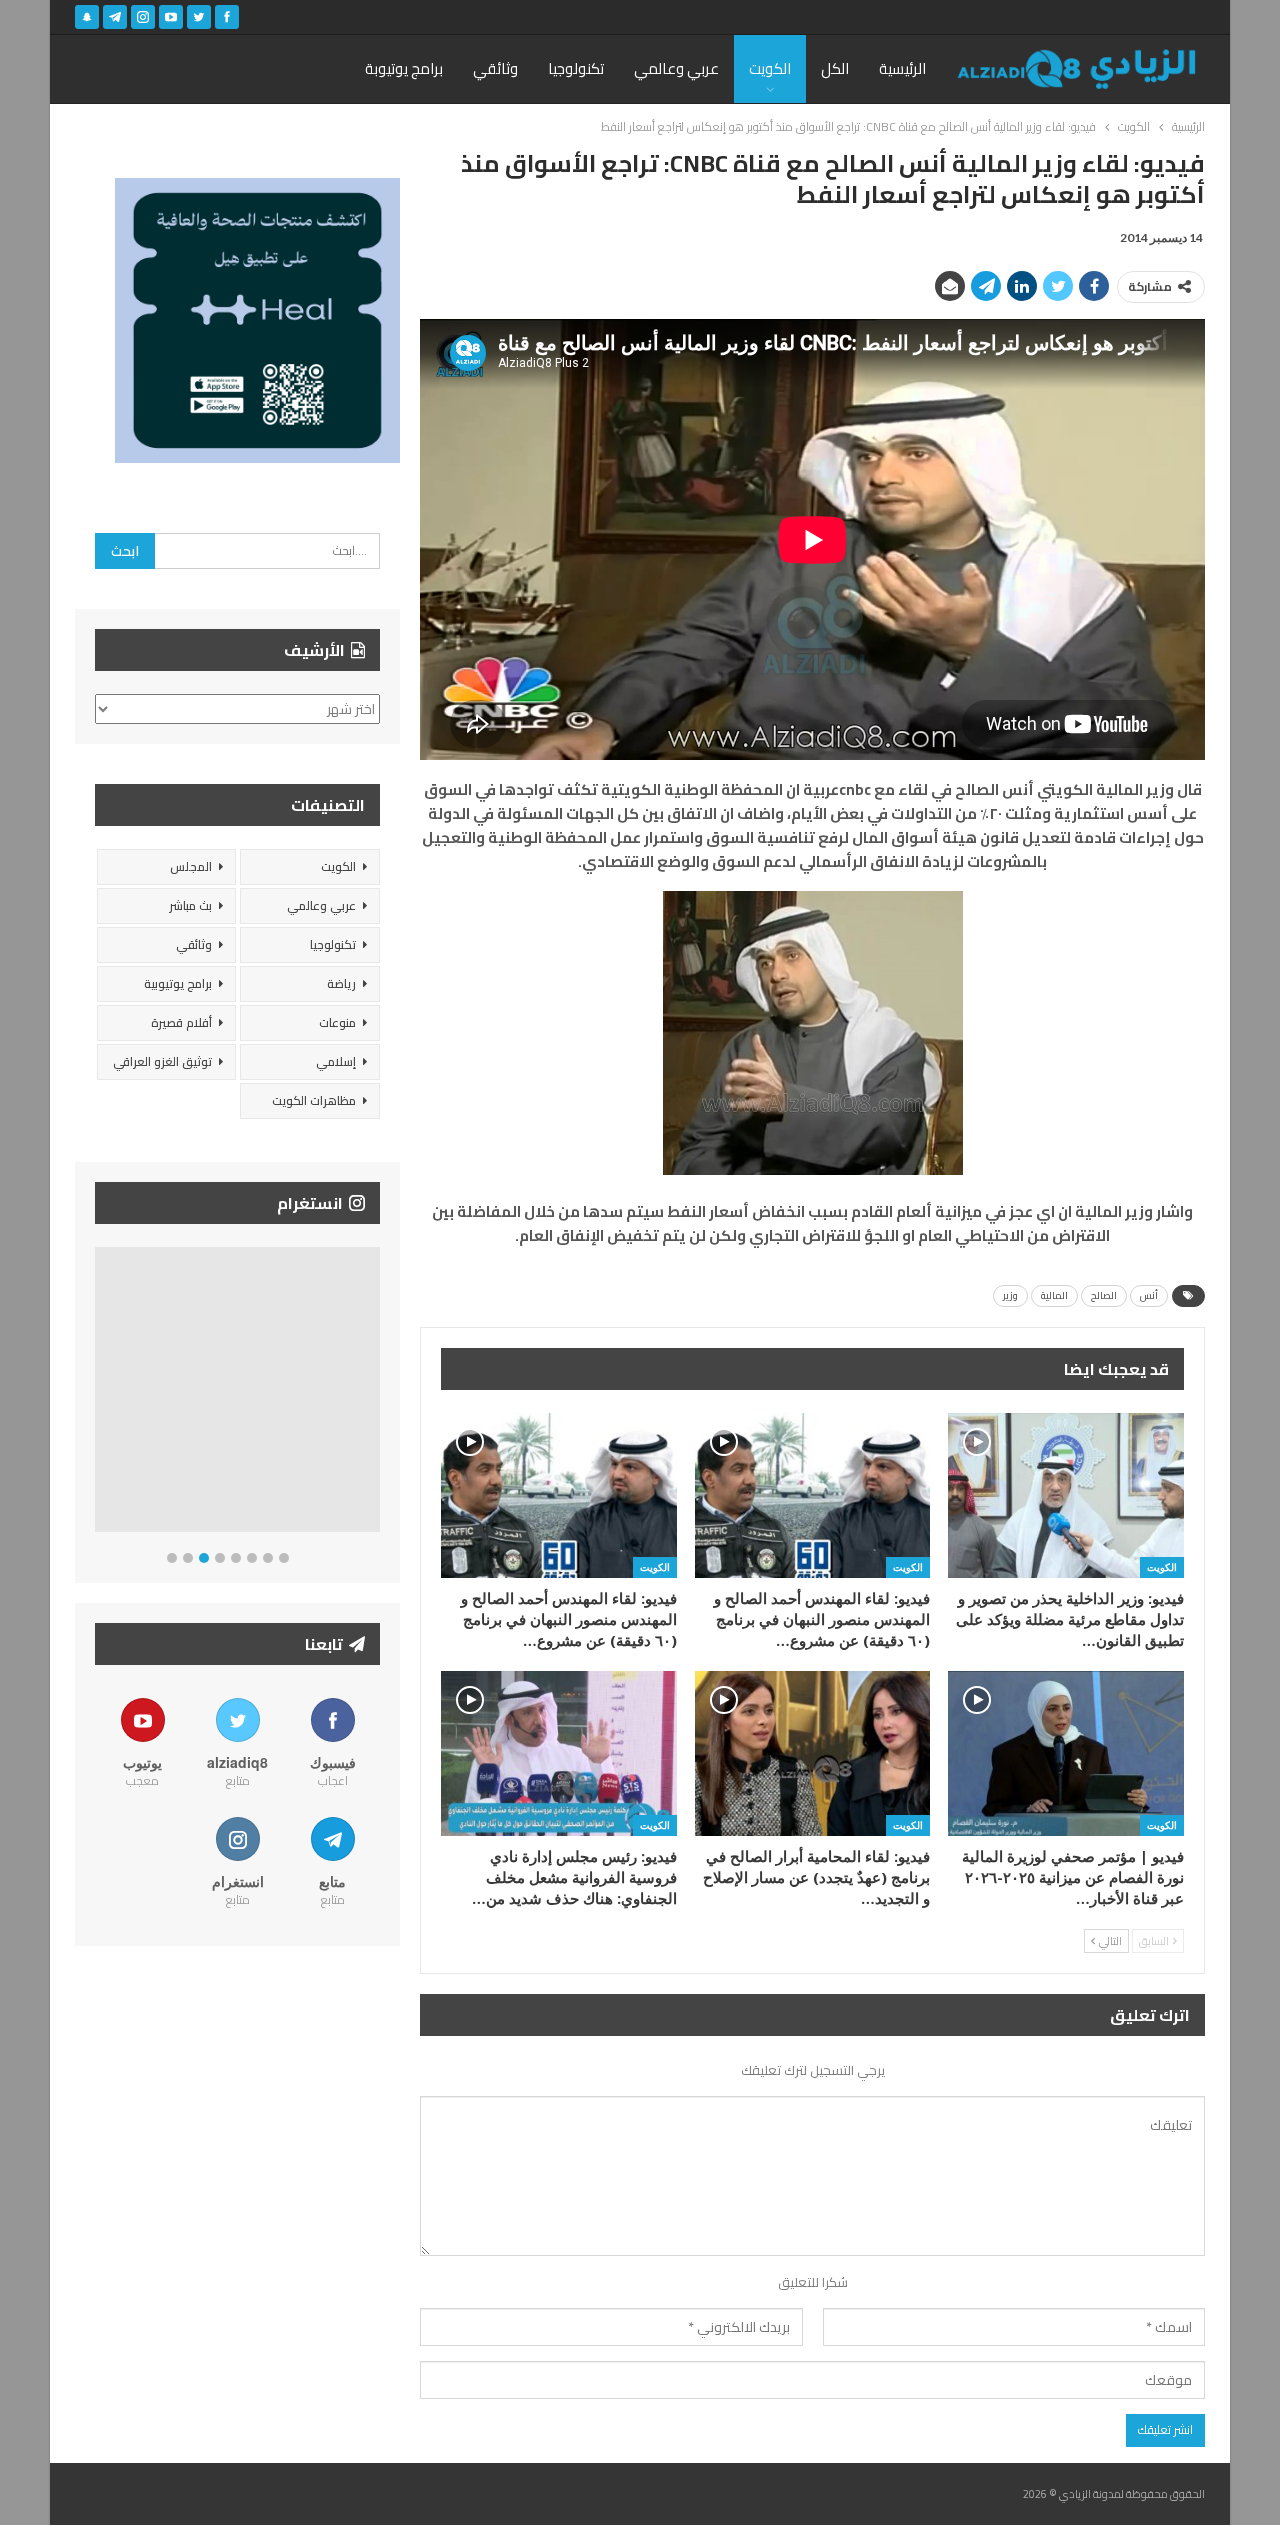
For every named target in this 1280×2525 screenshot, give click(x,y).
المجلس (191, 866)
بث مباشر (190, 905)
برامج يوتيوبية (178, 983)
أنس (1149, 1295)
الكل (835, 68)
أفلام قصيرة (181, 1022)
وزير (1010, 1295)
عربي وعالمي (676, 68)
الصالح (1104, 1295)
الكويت (770, 68)
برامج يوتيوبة (404, 68)
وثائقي (495, 68)
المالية (1054, 1295)
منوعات (337, 1022)
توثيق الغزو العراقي (162, 1061)
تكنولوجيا (576, 68)
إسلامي (336, 1061)
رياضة (341, 983)
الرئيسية (902, 68)
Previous (100, 1393)
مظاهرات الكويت (314, 1100)
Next (375, 1393)
